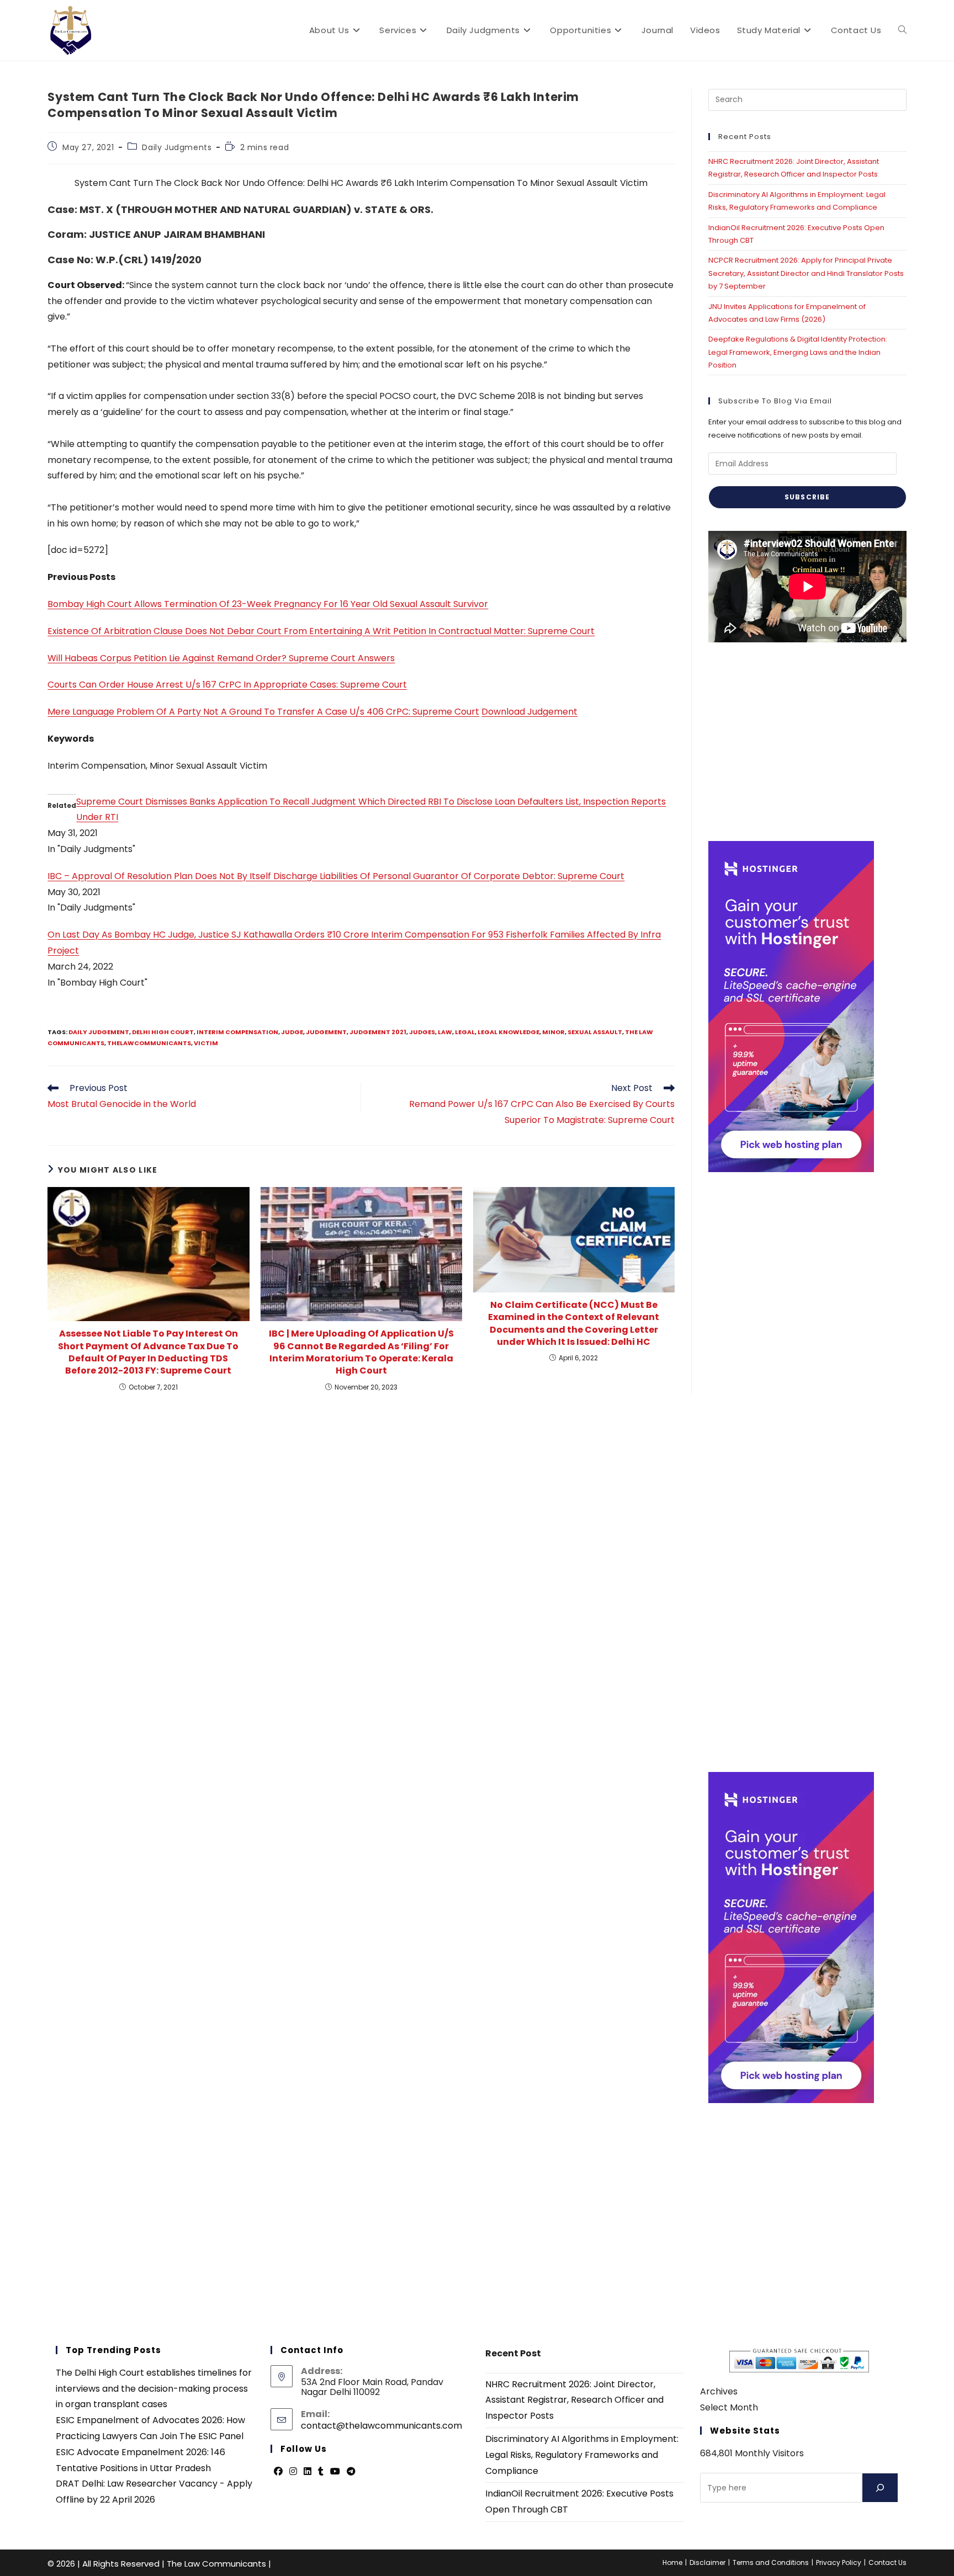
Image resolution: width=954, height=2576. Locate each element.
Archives (719, 2391)
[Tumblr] (321, 2472)
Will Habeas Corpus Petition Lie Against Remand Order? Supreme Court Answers (221, 658)
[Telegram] (351, 2472)
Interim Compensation (237, 1032)
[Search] (880, 2488)
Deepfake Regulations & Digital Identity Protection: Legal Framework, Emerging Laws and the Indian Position (798, 352)
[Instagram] (293, 2472)
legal (465, 1032)
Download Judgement (529, 712)
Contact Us (887, 2562)
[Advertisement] (807, 742)
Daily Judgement (99, 1032)
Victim (206, 1043)
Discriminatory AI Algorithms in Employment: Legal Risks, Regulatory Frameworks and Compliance (582, 2455)
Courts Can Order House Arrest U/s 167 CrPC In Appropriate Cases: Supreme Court (227, 685)
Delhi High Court (163, 1032)
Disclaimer (707, 2562)
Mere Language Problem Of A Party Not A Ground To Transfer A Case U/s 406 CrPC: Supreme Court (263, 712)
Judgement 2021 (378, 1032)
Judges (422, 1032)
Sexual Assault (595, 1032)
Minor (553, 1032)
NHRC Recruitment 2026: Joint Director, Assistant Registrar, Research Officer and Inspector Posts (574, 2400)
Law (445, 1032)
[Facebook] (278, 2472)
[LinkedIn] (308, 2472)
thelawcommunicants (149, 1043)
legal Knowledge (508, 1032)
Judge (292, 1032)
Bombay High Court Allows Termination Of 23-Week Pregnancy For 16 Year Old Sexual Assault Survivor (268, 604)
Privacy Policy (839, 2562)
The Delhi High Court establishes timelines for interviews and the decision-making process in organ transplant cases (154, 2389)
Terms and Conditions (771, 2562)
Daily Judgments (177, 147)
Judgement (326, 1032)
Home (672, 2562)
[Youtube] (335, 2472)
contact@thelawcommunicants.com (381, 2426)
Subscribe (807, 497)
